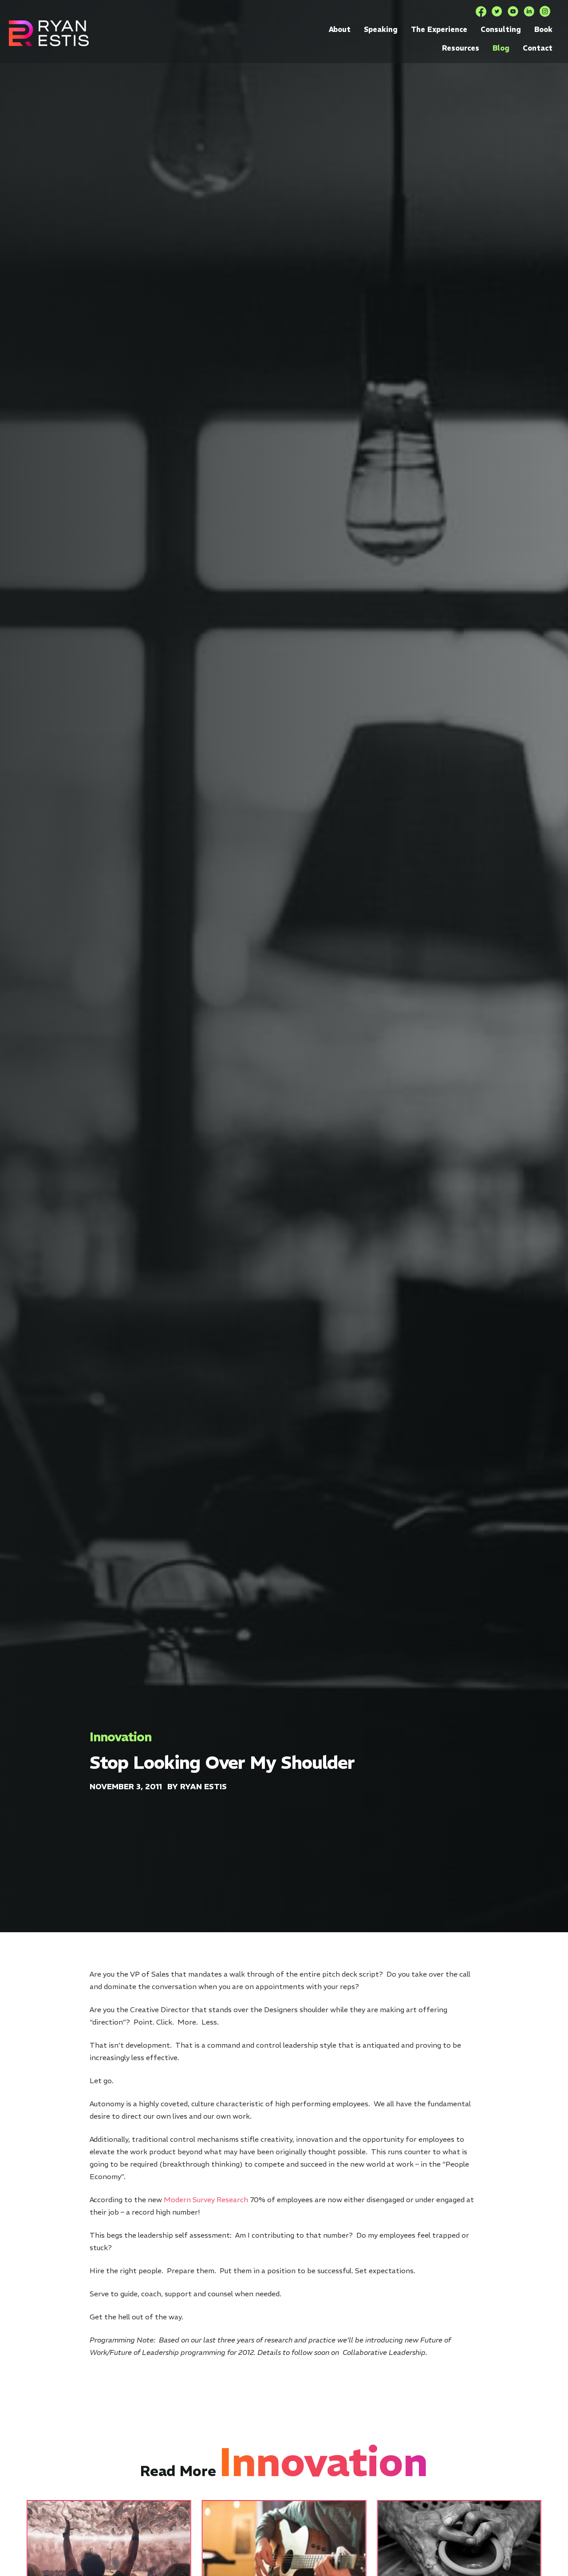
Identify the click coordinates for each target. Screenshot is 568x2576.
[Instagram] (545, 12)
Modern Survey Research (206, 2200)
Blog (501, 48)
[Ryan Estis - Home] (49, 33)
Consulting (501, 29)
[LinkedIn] (529, 12)
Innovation (120, 1737)
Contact (538, 48)
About (340, 29)
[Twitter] (497, 12)
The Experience (439, 29)
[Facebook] (481, 12)
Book (543, 29)
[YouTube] (513, 12)
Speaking (381, 29)
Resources (461, 48)
